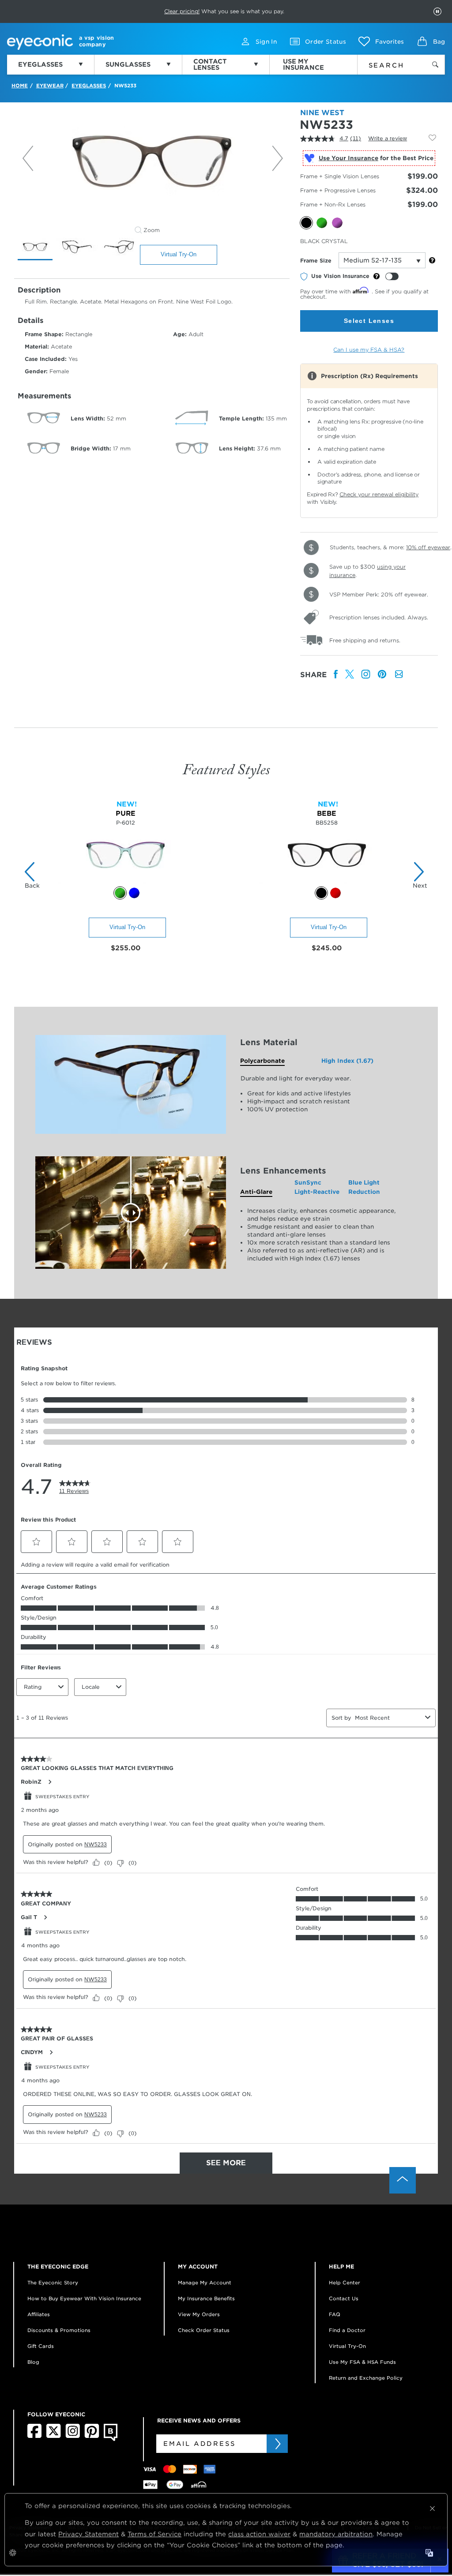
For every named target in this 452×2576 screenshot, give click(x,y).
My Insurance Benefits (206, 2299)
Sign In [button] (266, 42)
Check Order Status (204, 2330)
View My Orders (199, 2314)
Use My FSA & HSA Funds (362, 2362)
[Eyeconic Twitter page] (54, 2436)
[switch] (392, 276)
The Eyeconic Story (53, 2283)
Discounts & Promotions (59, 2330)
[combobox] (389, 64)
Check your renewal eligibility (379, 494)
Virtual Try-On (179, 254)
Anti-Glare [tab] (256, 1192)
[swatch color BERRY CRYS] (335, 893)
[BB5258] (327, 882)
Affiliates (39, 2314)
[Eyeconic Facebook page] (34, 2436)
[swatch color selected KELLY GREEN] (120, 893)
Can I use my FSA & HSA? (369, 350)
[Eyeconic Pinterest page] (92, 2436)
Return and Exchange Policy (366, 2378)
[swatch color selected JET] (321, 893)
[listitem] (336, 675)
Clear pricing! (182, 11)
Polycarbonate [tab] (262, 1061)
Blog (33, 2362)
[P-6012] (126, 882)
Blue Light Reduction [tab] (364, 1187)
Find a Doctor (347, 2330)
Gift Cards (41, 2346)
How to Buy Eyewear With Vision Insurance (84, 2299)
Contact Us (344, 2299)
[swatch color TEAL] (134, 893)
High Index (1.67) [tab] (347, 1061)
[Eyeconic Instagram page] (73, 2436)
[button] (381, 41)
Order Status (326, 42)
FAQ (335, 2314)
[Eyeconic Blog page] (111, 2439)
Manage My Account (205, 2283)
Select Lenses (369, 321)
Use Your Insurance (348, 158)
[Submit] (277, 2444)
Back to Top (403, 2180)
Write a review (388, 138)
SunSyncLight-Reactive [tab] (317, 1187)
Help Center (345, 2283)
